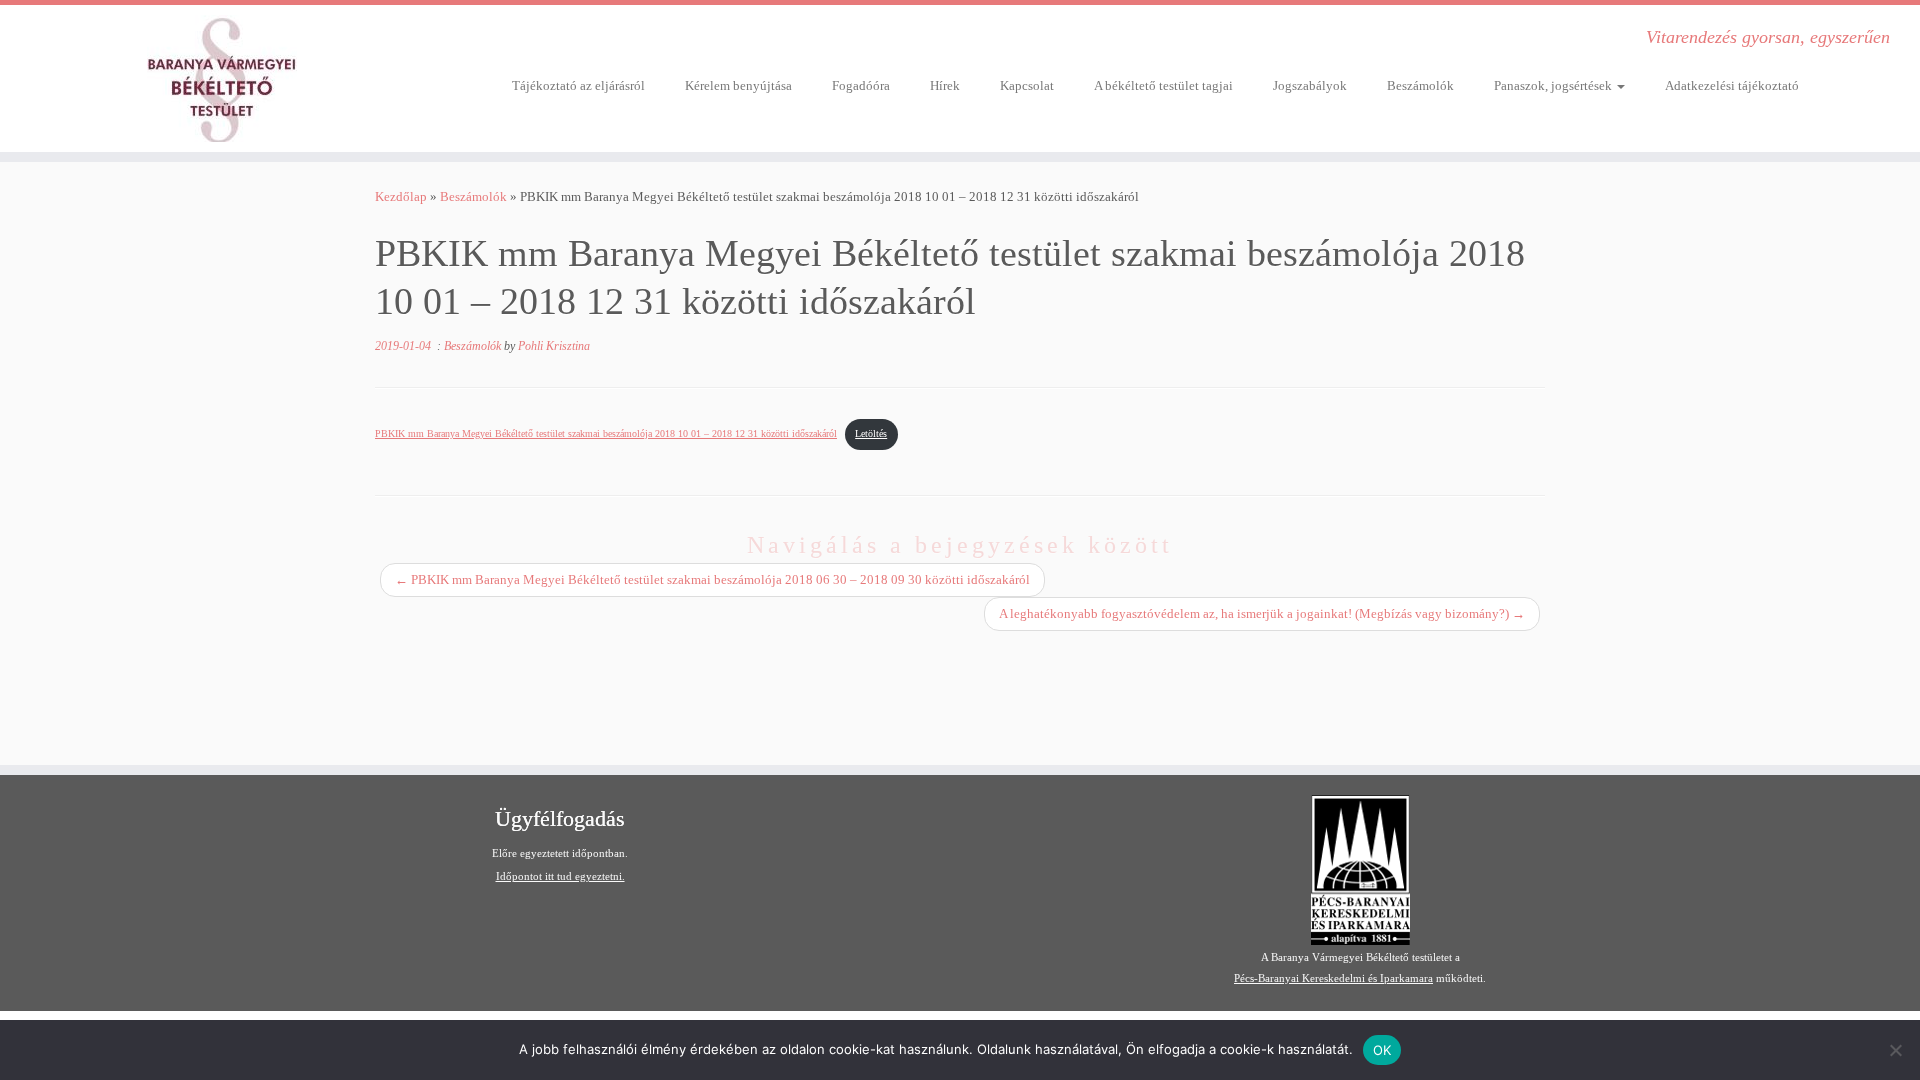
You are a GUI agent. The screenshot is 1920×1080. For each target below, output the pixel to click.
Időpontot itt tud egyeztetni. (560, 876)
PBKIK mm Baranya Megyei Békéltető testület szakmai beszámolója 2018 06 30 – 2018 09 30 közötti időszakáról (712, 579)
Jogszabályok (1310, 85)
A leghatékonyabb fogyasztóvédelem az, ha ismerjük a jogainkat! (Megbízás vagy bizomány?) (1262, 613)
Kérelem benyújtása (738, 85)
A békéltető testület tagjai (1163, 85)
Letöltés (871, 433)
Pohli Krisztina (554, 346)
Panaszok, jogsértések (1554, 85)
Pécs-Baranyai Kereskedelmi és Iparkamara (1333, 978)
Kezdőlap (401, 196)
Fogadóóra (861, 85)
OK (1382, 1050)
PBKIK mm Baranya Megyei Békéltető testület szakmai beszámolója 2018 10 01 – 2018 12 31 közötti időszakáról (606, 433)
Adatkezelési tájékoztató (1732, 85)
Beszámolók (1420, 85)
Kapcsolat (1027, 85)
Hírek (945, 85)
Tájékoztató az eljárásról (578, 85)
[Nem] (1895, 1050)
